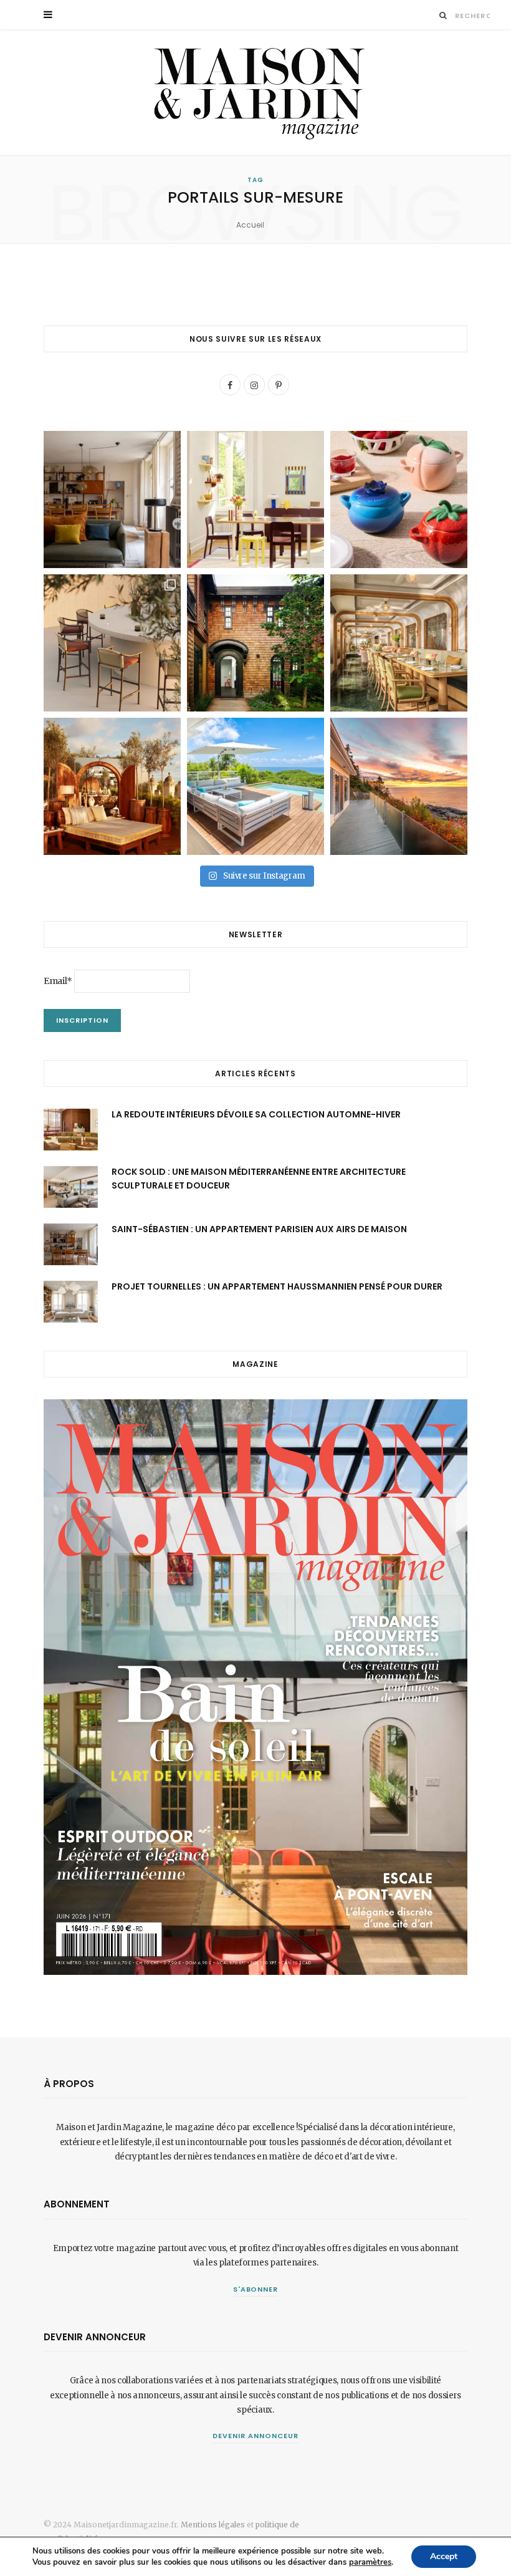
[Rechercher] (443, 15)
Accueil (250, 225)
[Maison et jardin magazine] (255, 93)
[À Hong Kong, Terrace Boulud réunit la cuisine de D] (399, 643)
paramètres (370, 2562)
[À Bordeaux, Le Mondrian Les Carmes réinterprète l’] (112, 786)
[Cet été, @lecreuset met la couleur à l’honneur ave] (399, 499)
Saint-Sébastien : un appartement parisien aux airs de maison (259, 1229)
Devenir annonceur (255, 2436)
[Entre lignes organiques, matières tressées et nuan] (112, 643)
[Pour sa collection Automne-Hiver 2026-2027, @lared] (255, 499)
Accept (444, 2556)
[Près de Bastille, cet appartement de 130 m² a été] (112, 499)
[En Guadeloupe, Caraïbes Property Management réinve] (255, 786)
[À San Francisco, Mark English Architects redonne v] (255, 643)
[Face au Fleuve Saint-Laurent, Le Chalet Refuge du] (399, 786)
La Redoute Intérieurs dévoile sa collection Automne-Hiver (256, 1114)
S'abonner (256, 2289)
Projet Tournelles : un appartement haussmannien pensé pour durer (277, 1286)
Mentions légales (213, 2525)
